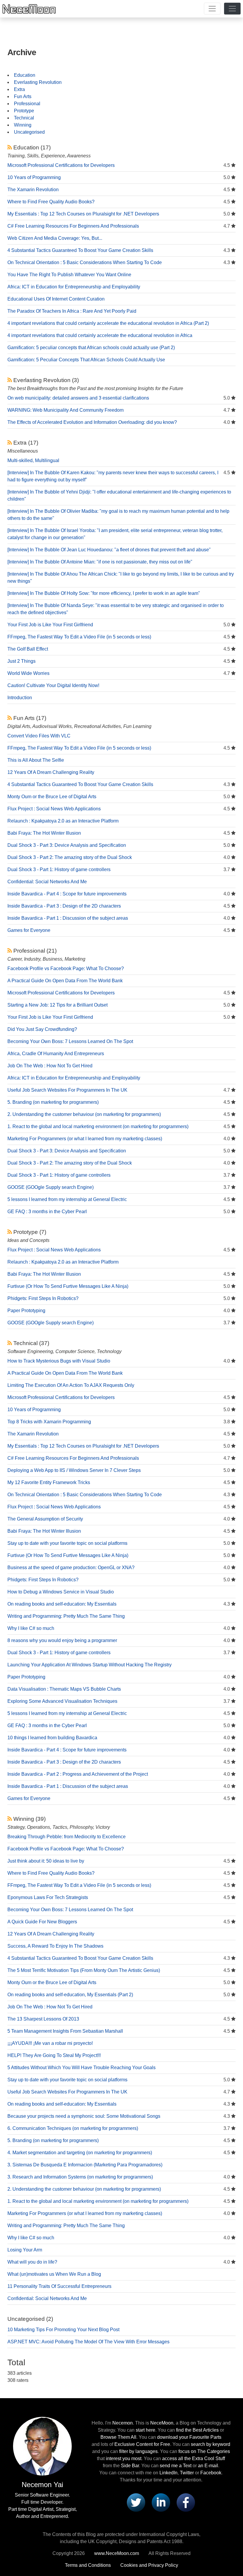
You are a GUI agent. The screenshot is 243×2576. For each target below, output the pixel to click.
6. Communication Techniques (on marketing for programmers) (73, 2128)
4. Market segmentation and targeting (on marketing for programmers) (80, 2153)
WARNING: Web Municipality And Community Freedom (65, 410)
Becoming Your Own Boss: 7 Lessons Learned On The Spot (70, 1041)
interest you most (124, 2458)
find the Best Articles (197, 2430)
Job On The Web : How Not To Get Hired (50, 1066)
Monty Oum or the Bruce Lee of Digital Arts (52, 797)
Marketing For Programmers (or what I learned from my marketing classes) (85, 1139)
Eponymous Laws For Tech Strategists (48, 1897)
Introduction (20, 698)
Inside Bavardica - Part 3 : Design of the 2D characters (64, 906)
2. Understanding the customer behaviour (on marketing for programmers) (84, 1114)
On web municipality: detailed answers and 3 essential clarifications (78, 398)
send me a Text (176, 2466)
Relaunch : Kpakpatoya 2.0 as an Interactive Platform (63, 821)
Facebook (211, 2473)
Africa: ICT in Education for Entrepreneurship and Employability (74, 287)
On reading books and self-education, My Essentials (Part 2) (70, 1995)
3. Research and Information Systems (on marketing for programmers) (80, 2177)
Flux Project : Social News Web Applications (54, 809)
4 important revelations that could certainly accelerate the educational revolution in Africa (100, 335)
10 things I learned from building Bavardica (52, 1738)
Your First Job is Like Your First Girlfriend (50, 625)
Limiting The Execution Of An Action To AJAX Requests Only (71, 1385)
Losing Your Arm (25, 2250)
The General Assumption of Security (45, 1519)
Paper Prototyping (26, 1311)
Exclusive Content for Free (142, 2444)
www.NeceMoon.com (117, 2553)
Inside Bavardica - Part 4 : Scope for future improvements (67, 894)
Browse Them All (118, 2437)
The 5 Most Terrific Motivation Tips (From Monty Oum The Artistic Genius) (84, 1970)
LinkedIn (168, 2473)
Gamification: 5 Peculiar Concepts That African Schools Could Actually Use (86, 360)
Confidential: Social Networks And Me (47, 882)
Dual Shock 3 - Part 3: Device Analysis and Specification (67, 845)
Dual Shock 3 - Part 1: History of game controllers (59, 869)
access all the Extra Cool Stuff (194, 2458)
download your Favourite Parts (189, 2437)
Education (25, 75)
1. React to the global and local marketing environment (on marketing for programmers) (98, 1126)
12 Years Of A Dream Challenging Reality (51, 772)
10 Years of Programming (34, 177)
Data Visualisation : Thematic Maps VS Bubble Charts (64, 1689)
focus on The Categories (204, 2451)
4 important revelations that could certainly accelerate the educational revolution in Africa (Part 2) (108, 323)
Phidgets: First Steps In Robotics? (43, 1298)
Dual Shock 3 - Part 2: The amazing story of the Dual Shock (70, 857)
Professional (27, 104)
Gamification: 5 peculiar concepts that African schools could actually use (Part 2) (91, 348)
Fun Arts (23, 96)
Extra (19, 89)
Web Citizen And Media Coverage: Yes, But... (55, 238)
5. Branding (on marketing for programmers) (53, 1102)
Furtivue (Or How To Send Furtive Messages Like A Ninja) (68, 1286)
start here (146, 2430)
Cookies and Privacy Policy (149, 2565)
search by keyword (211, 2444)
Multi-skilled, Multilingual (33, 460)
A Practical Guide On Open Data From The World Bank (65, 981)
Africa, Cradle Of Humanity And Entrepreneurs (56, 1054)
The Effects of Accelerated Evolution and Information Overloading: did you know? (92, 422)
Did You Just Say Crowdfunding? (42, 1029)
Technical (24, 118)
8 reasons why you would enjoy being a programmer (62, 1640)
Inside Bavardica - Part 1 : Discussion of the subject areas (68, 918)
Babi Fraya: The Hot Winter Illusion (44, 833)
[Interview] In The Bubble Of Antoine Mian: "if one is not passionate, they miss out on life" (100, 562)
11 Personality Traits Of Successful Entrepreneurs (59, 2286)
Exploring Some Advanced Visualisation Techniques (62, 1701)
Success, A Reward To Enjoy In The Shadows (55, 1946)
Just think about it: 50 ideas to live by (46, 1861)
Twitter (187, 2473)
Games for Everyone (29, 930)
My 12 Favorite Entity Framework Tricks (49, 1482)
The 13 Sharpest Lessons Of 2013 (43, 2019)
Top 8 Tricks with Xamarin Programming (49, 1422)
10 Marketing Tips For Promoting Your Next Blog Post (63, 2330)
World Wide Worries (28, 673)
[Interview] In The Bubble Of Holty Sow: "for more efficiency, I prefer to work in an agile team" (104, 593)
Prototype (24, 111)
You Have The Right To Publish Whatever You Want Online (69, 275)
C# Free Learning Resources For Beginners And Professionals (73, 226)
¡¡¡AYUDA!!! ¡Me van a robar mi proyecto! (50, 2043)
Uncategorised (29, 132)
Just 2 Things (21, 661)
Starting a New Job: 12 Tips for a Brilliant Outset (57, 1005)
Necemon (123, 2423)
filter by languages (138, 2451)
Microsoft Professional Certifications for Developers (61, 165)
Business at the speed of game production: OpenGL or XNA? (71, 1568)
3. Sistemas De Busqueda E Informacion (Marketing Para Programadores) (85, 2165)
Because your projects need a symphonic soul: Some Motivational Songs (84, 2116)
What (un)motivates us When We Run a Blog (54, 2274)
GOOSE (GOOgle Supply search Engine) (51, 1187)
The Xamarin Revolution (33, 190)
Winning (23, 125)
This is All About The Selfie (36, 760)
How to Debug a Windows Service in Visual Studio (61, 1592)
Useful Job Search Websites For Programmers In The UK (67, 1090)
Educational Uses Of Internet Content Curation (56, 299)
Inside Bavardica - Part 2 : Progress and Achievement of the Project (78, 1774)
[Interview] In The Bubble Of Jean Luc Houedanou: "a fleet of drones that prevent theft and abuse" (109, 550)
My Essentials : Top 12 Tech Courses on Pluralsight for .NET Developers (83, 214)
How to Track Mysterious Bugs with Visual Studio (59, 1361)
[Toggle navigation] (212, 9)
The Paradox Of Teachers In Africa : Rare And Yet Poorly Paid (72, 311)
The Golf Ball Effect (28, 649)
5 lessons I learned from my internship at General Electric (67, 1199)
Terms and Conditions (88, 2565)
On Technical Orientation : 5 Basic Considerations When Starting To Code (85, 262)
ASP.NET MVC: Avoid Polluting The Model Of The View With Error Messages (88, 2342)
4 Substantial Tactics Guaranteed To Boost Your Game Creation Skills (80, 250)
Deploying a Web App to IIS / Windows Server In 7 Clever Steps (74, 1470)
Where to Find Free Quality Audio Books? (51, 202)
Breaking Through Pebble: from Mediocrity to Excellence (67, 1837)
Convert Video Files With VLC (39, 736)
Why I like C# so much (31, 1628)
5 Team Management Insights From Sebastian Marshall (65, 2031)
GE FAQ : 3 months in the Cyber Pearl (47, 1212)
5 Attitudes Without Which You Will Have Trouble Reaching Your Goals (81, 2068)
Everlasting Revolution (38, 82)
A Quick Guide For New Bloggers (42, 1922)
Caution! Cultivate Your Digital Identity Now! (53, 685)
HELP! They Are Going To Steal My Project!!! (54, 2055)
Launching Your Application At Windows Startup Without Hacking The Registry (89, 1665)
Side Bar (130, 2466)
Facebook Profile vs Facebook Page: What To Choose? (66, 968)
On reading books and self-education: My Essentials (62, 1604)
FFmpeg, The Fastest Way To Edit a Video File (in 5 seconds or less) (79, 637)
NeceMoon (162, 2423)
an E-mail (208, 2466)
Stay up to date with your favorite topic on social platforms (67, 1543)
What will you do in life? (32, 2262)
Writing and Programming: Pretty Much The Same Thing (66, 1616)
